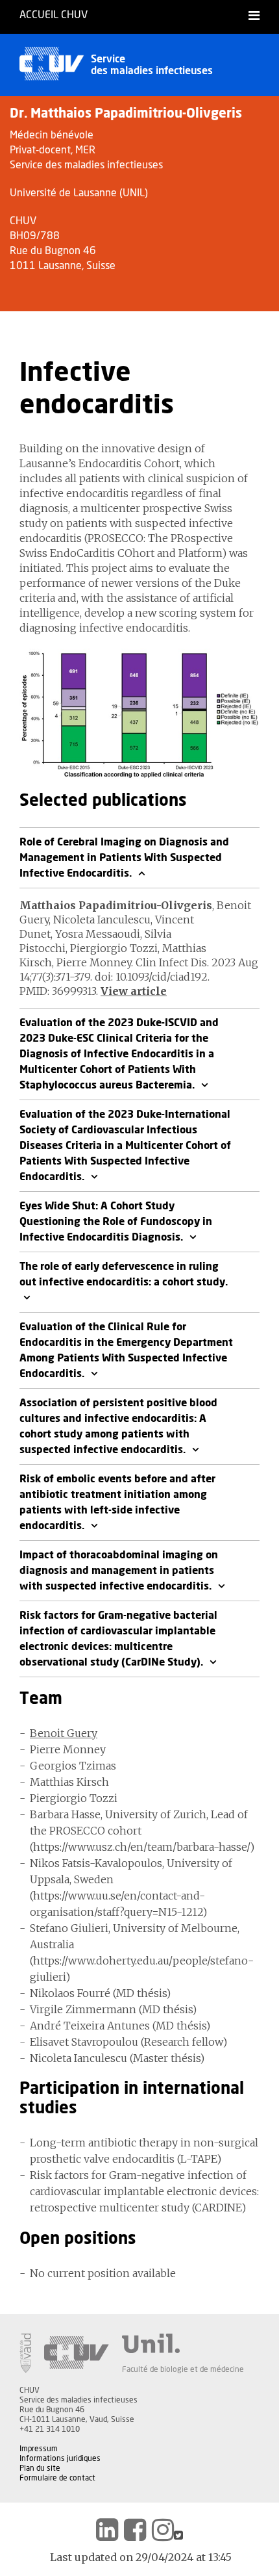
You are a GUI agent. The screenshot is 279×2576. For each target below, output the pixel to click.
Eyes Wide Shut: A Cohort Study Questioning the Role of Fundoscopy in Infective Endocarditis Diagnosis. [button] (116, 1222)
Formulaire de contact (57, 2478)
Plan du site (40, 2468)
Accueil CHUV (54, 15)
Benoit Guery (64, 1733)
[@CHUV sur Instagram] (163, 2530)
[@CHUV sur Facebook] (135, 2530)
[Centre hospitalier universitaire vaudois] (77, 2353)
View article (134, 991)
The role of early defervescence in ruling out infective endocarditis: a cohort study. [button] (124, 1274)
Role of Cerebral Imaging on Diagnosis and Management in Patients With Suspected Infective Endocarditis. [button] (124, 858)
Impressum (39, 2449)
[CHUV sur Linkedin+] (107, 2530)
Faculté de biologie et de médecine (183, 2369)
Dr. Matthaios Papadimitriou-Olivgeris (126, 114)
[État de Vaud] (25, 2353)
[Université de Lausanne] (183, 2343)
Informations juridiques (60, 2458)
